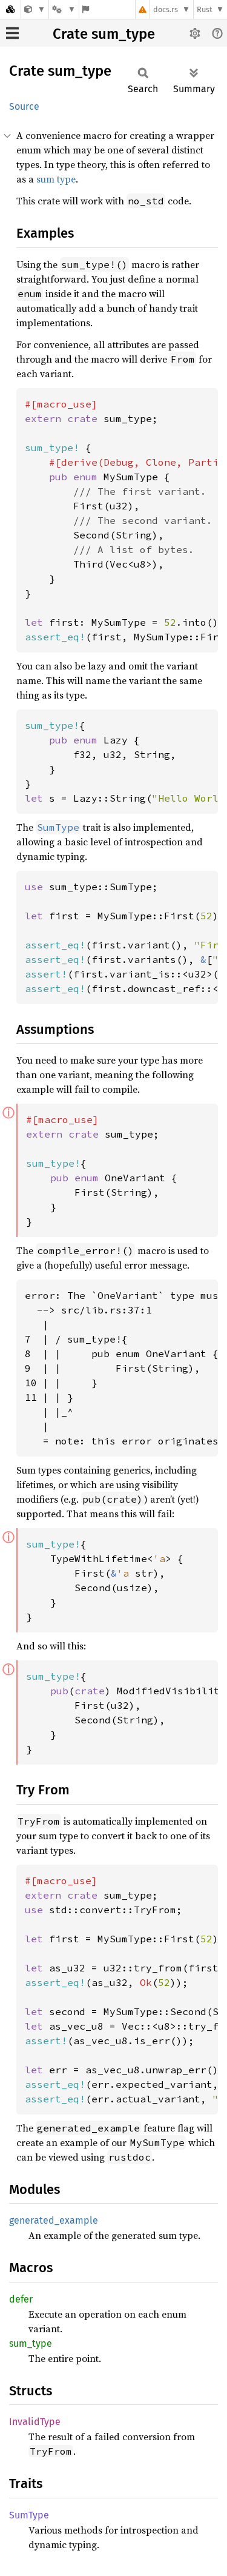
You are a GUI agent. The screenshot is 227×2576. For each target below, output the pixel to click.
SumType (29, 2515)
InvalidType (35, 2422)
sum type (56, 179)
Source (24, 106)
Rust (205, 9)
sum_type (31, 2343)
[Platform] (64, 9)
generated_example (54, 2220)
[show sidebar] (12, 33)
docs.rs (166, 9)
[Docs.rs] (10, 9)
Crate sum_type (104, 34)
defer (21, 2299)
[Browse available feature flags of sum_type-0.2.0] (86, 9)
